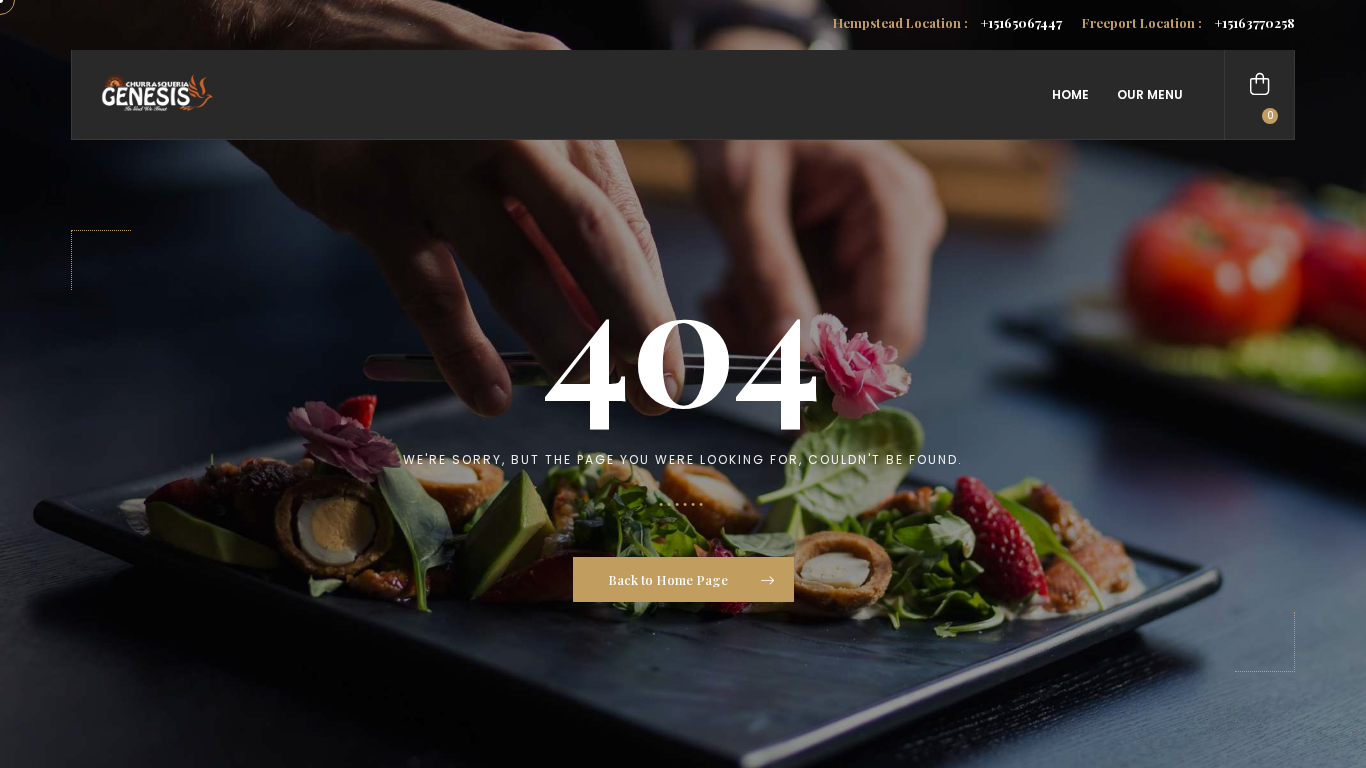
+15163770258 (1188, 22)
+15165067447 (947, 22)
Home (1070, 94)
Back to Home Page (669, 579)
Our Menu (1150, 94)
